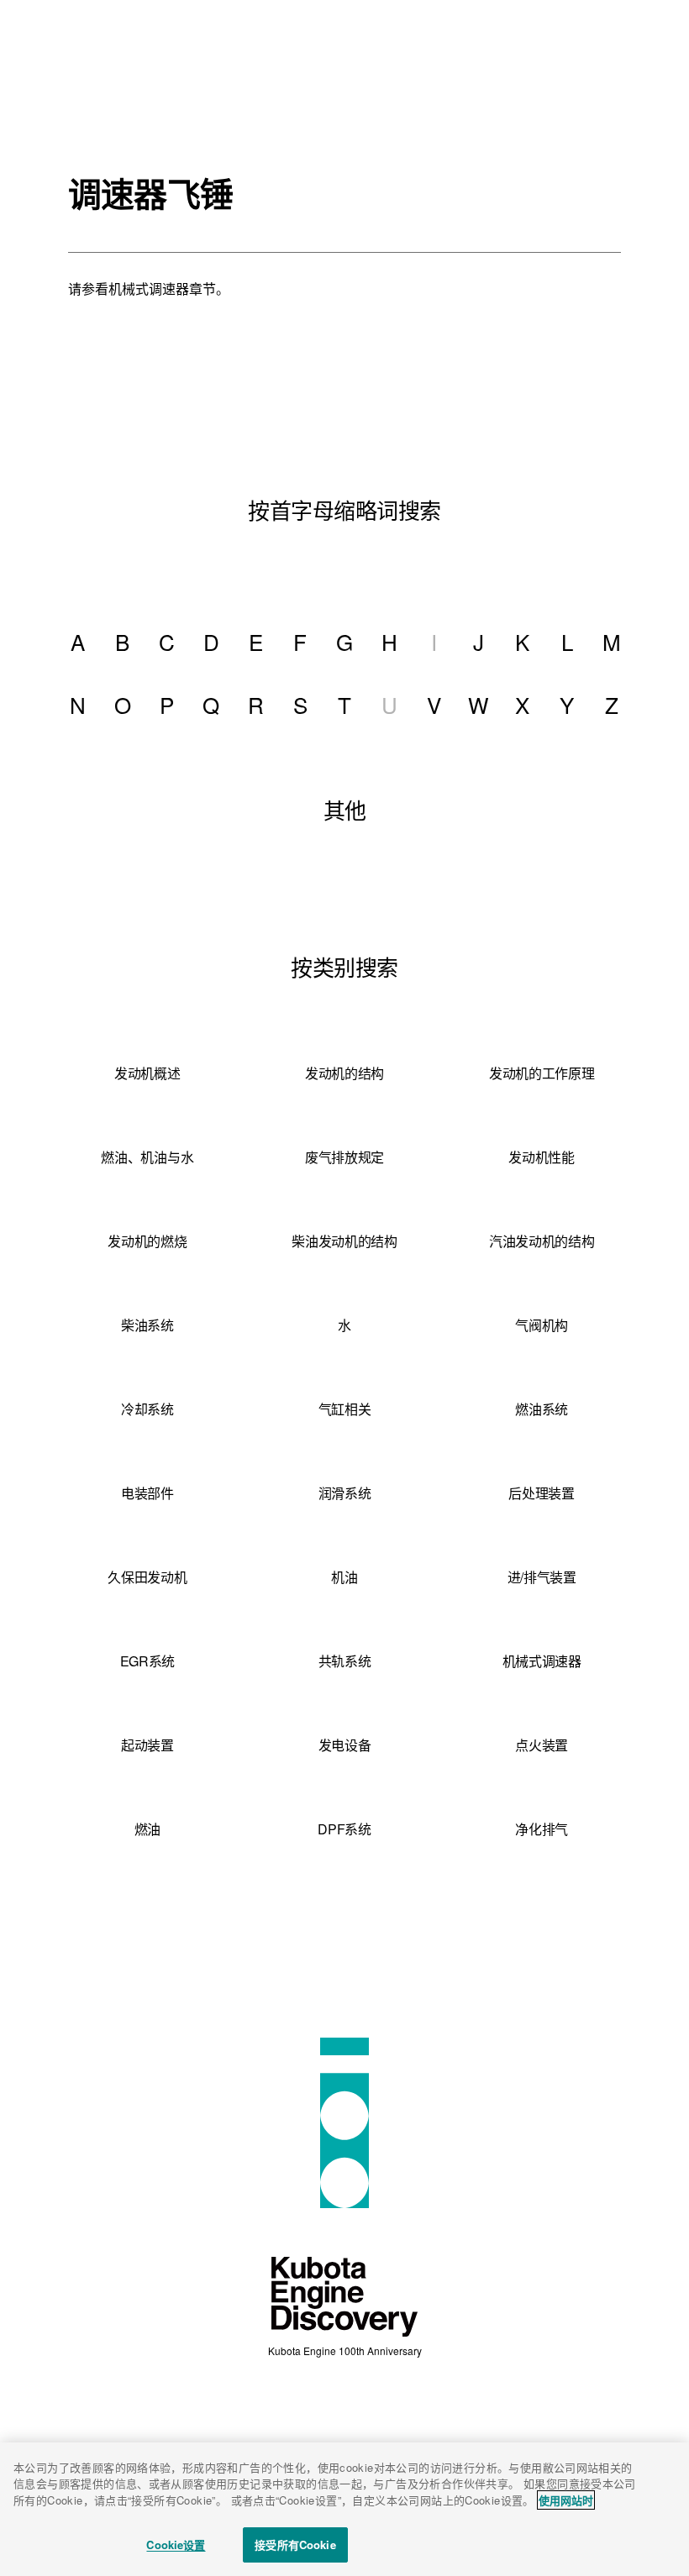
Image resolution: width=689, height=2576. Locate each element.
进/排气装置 (542, 1577)
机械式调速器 (542, 1661)
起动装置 (147, 1745)
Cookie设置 (176, 2545)
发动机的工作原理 (542, 1073)
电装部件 (147, 1493)
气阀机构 (542, 1325)
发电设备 (345, 1745)
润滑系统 (345, 1493)
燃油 (147, 1829)
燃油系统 (542, 1409)
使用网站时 (566, 2500)
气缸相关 (345, 1409)
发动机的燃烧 (147, 1241)
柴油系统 (147, 1325)
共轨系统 (345, 1661)
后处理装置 (541, 1493)
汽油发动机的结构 (542, 1241)
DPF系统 (344, 1829)
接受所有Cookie (295, 2545)
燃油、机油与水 (147, 1157)
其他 (345, 809)
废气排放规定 (344, 1157)
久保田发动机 (147, 1577)
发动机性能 (541, 1157)
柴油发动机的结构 (344, 1241)
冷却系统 (147, 1409)
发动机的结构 (344, 1073)
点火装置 (542, 1745)
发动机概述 (147, 1073)
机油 (344, 1577)
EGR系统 (147, 1661)
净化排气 (542, 1829)
